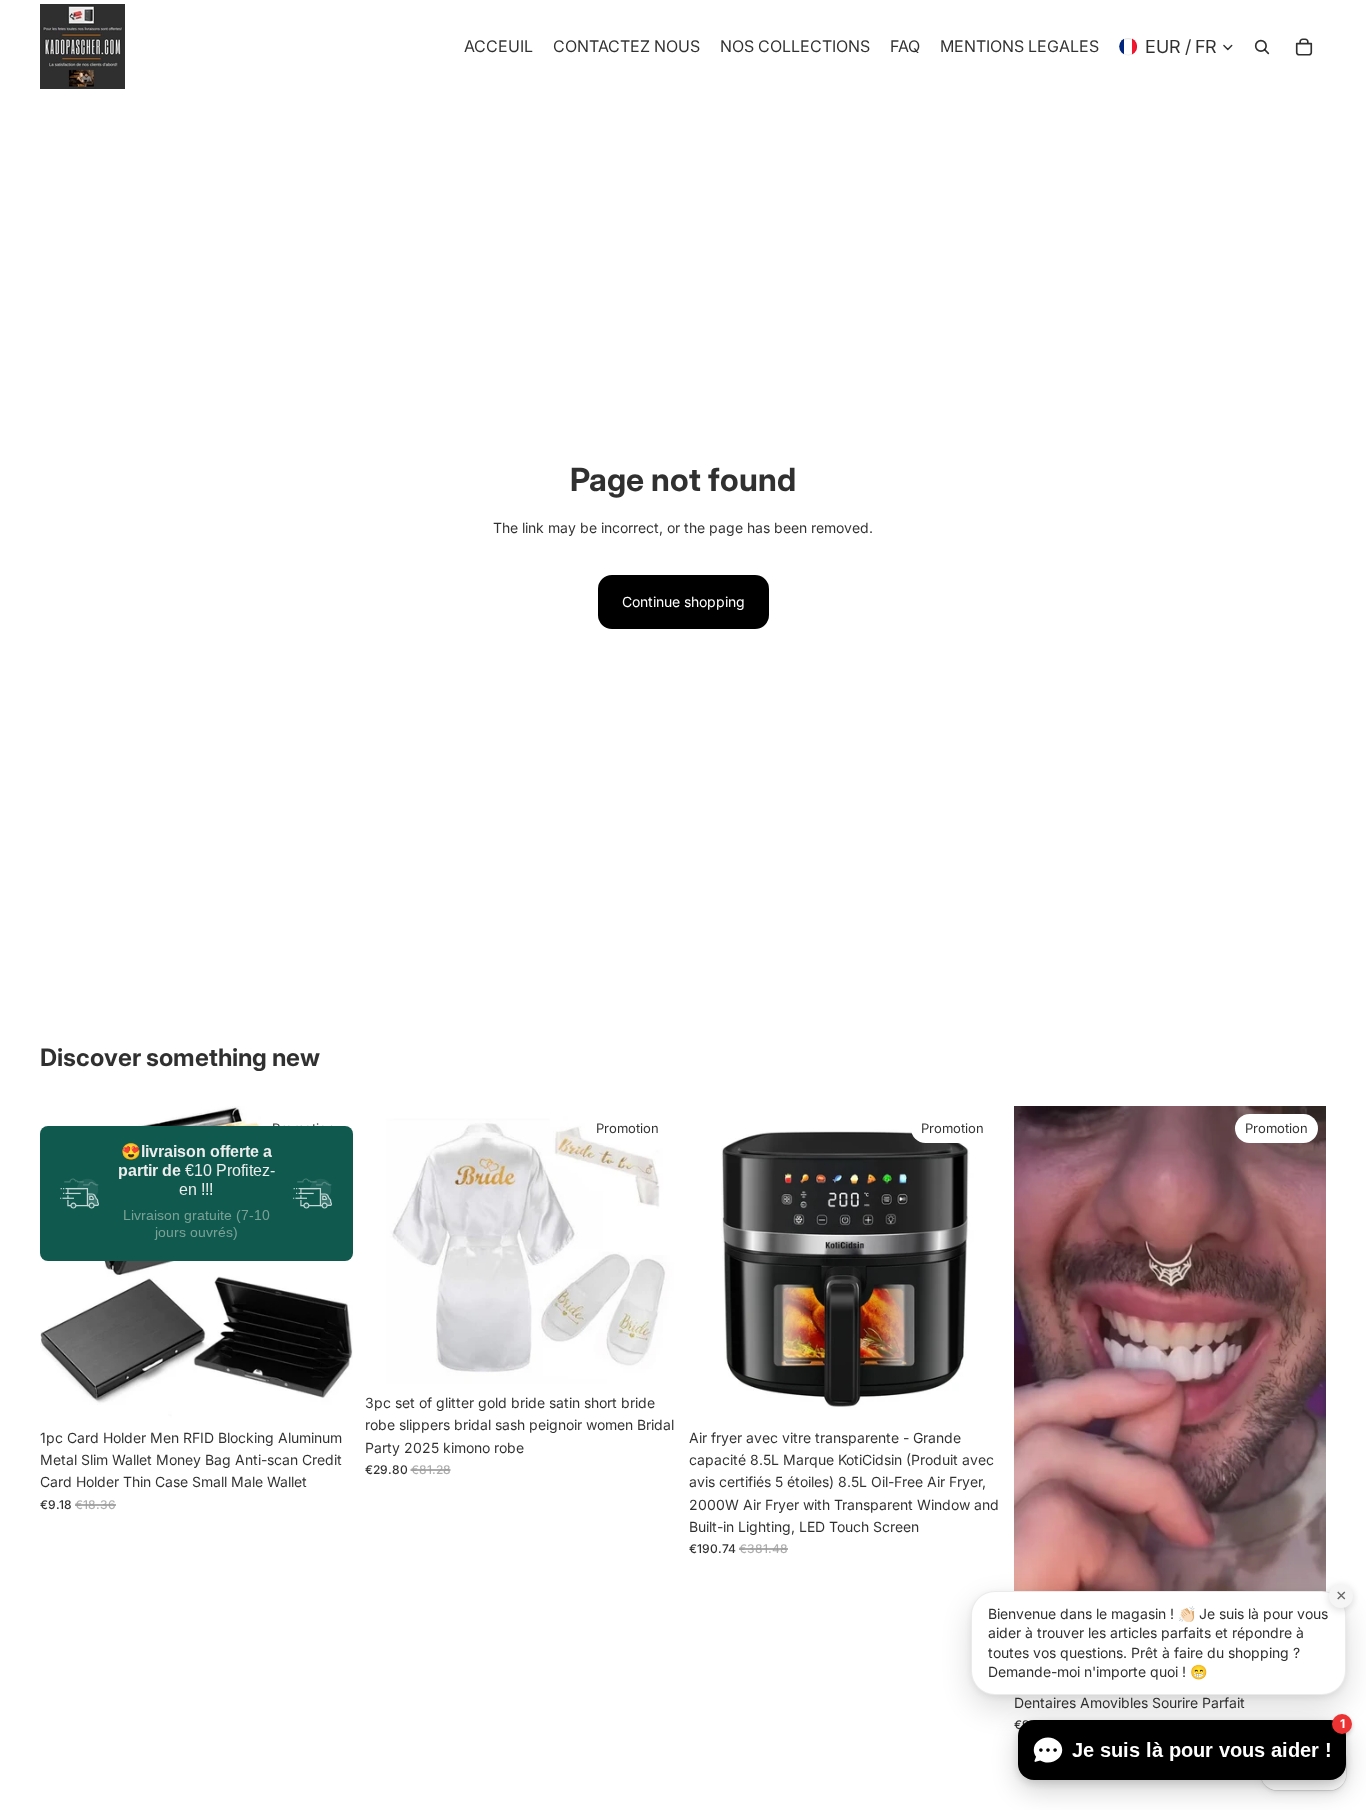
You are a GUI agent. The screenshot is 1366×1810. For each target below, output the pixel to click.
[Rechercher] (1262, 47)
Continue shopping (683, 601)
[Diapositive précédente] (70, 1262)
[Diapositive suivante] (323, 1262)
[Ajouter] (971, 1388)
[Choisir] (322, 1388)
